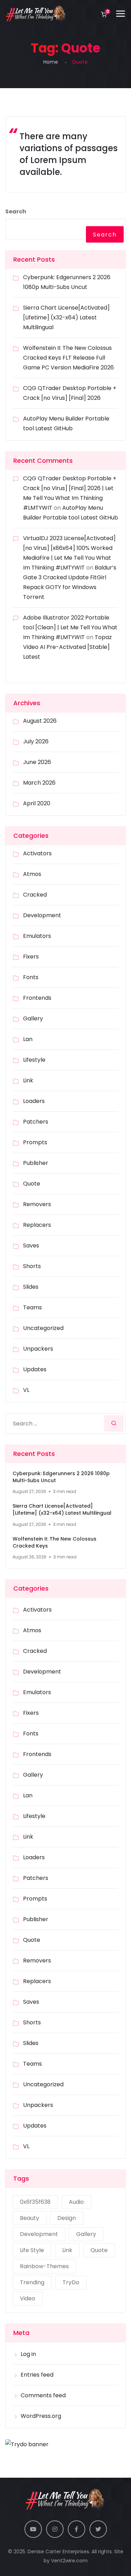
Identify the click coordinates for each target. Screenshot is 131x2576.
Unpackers (38, 1349)
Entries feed (37, 2375)
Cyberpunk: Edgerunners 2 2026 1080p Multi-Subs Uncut (61, 1477)
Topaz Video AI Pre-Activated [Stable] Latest (67, 647)
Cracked (35, 895)
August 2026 (40, 721)
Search (16, 211)
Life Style (32, 2250)
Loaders (34, 1101)
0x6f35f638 (35, 2202)
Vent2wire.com (69, 2561)
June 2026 (37, 762)
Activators (37, 853)
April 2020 (37, 803)
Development (42, 915)
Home (51, 62)
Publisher (36, 1163)
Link (28, 1080)
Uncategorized (43, 1328)
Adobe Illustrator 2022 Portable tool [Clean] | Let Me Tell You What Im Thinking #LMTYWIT (70, 627)
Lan (28, 1039)
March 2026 (39, 783)
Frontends (37, 998)
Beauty (30, 2218)
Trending (32, 2282)
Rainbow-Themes (44, 2266)
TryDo (71, 2282)
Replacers (37, 1225)
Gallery (33, 1018)
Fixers (31, 957)
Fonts (31, 977)
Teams (32, 1307)
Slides (31, 1287)
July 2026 (36, 741)
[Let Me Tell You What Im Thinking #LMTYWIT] (36, 14)
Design (67, 2218)
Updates (35, 1369)
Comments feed (43, 2395)
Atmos (32, 874)
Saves (31, 1245)
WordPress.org (41, 2416)
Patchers (36, 1122)
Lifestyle (34, 1060)
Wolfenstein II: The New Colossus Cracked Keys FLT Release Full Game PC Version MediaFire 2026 (68, 358)
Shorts (32, 1266)
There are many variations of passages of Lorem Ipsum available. (69, 154)
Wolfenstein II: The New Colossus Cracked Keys (54, 1542)
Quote (32, 1184)
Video (28, 2298)
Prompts (35, 1142)
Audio (76, 2202)
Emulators (37, 936)
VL (26, 1390)
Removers (37, 1204)
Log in (28, 2354)
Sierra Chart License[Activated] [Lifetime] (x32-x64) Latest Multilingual (66, 317)
